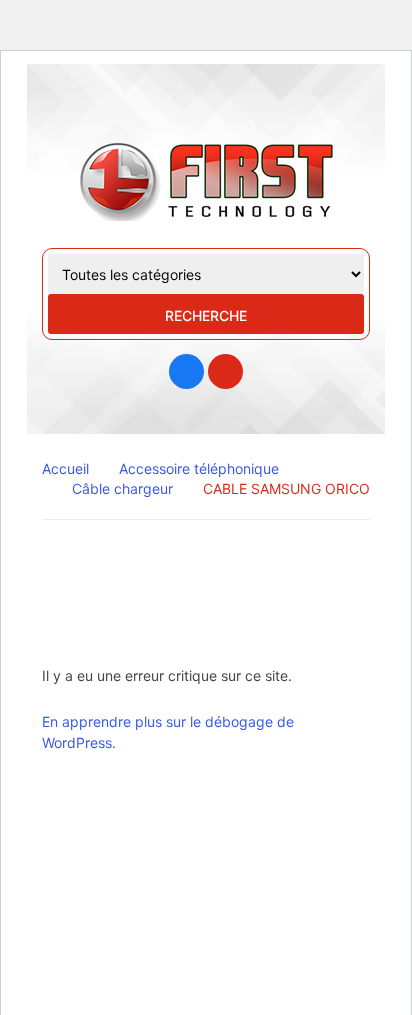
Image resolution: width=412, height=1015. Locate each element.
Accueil (65, 468)
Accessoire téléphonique (199, 468)
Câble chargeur (122, 488)
